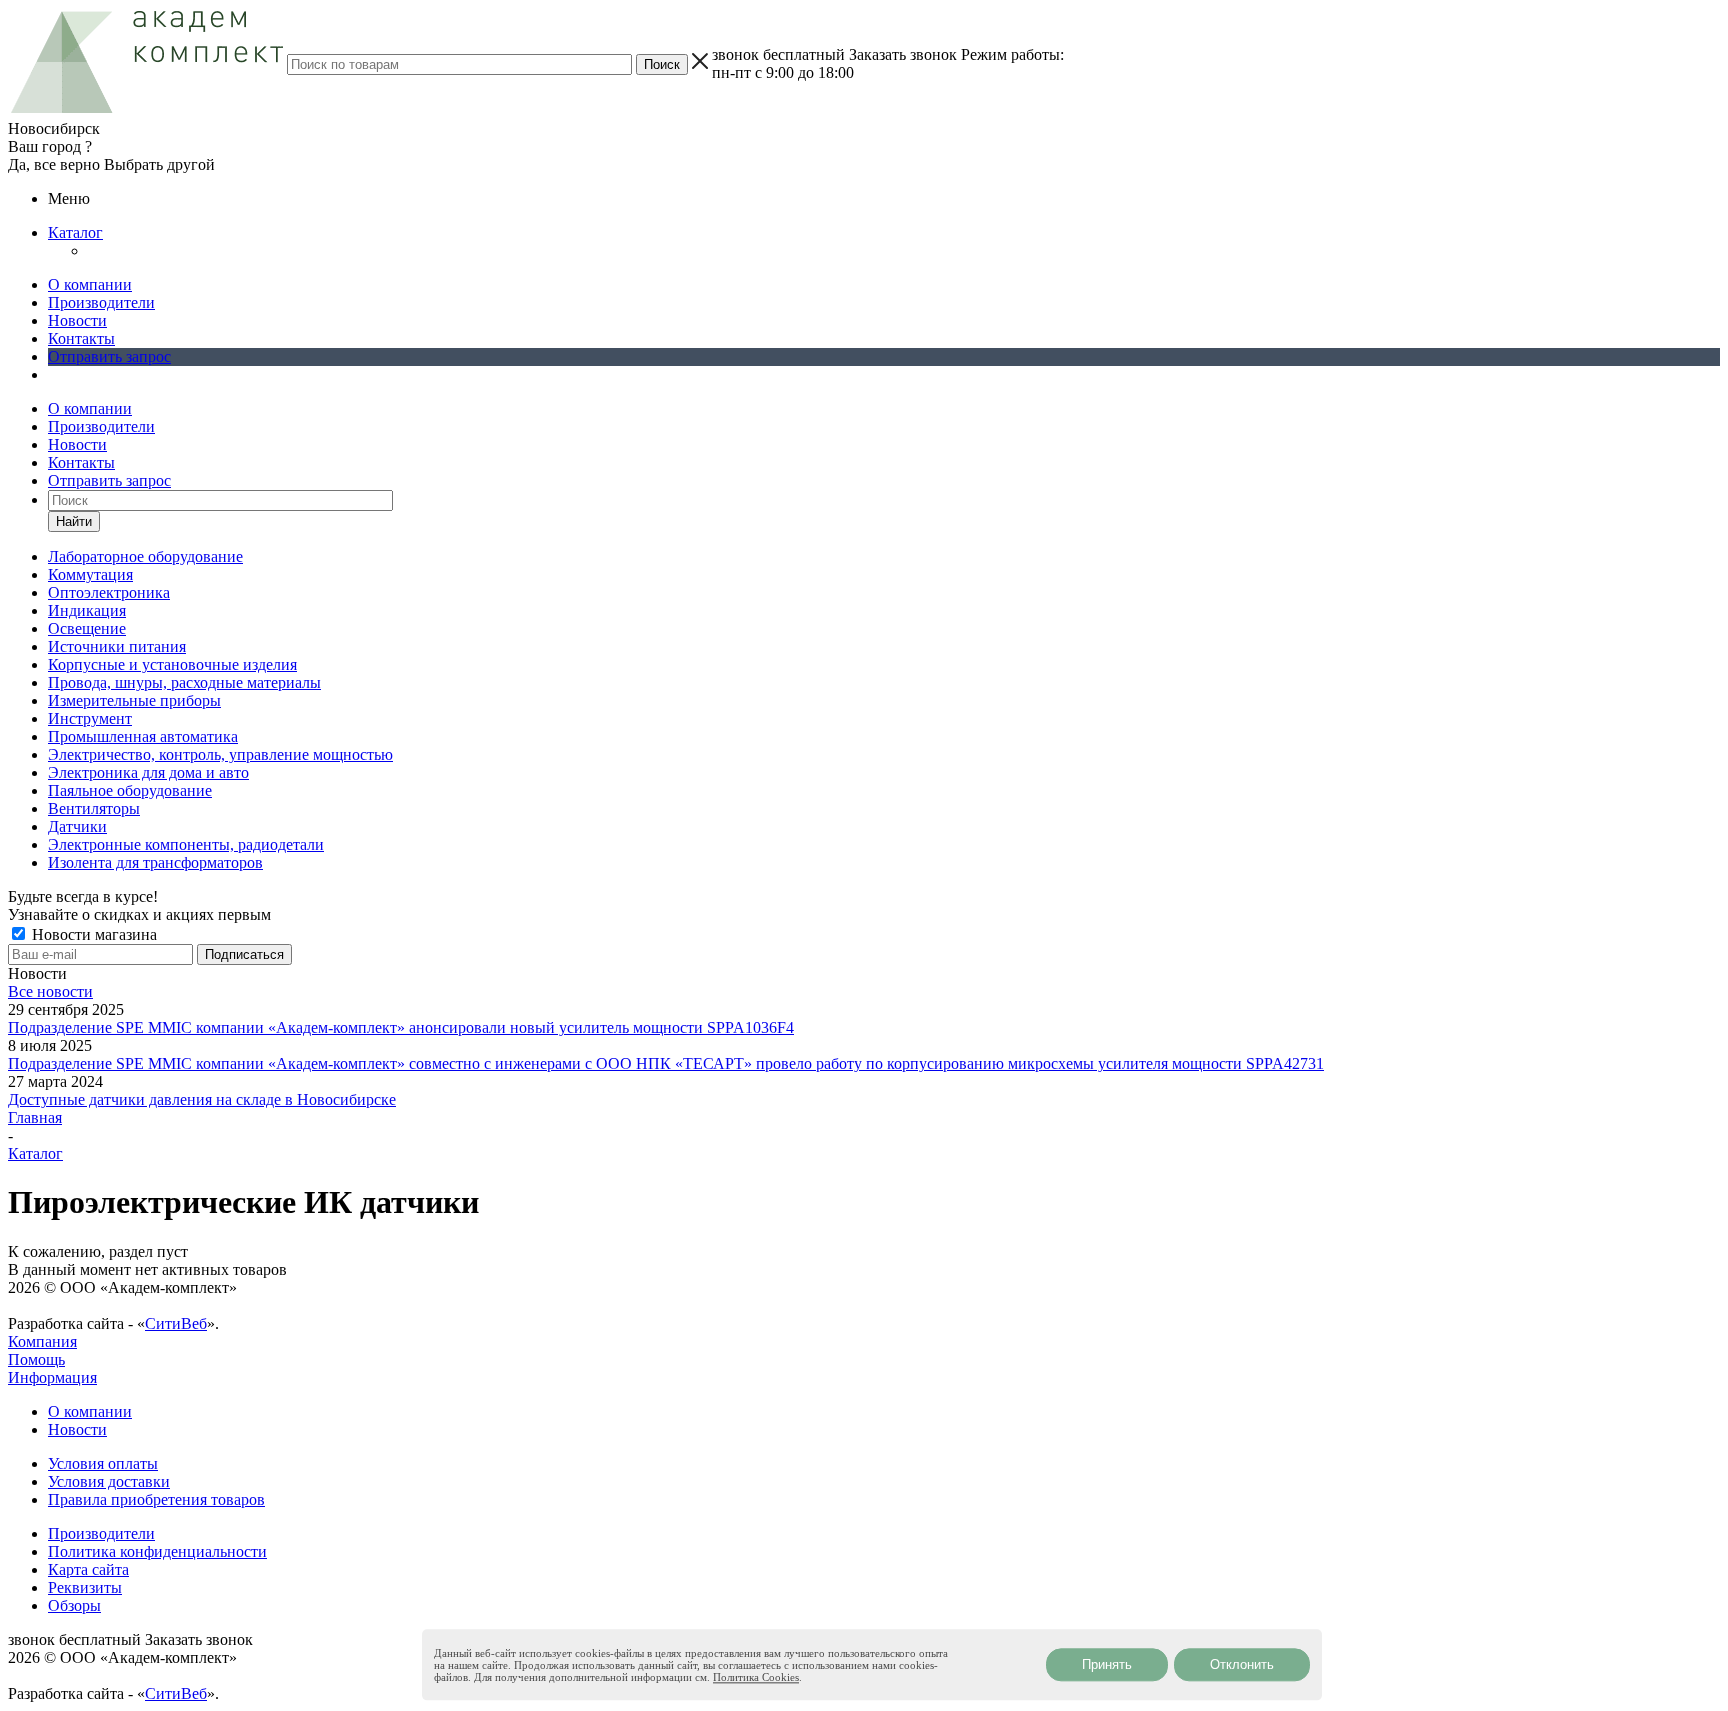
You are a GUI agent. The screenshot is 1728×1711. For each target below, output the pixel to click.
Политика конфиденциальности (157, 1551)
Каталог (75, 232)
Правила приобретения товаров (156, 1499)
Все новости (50, 991)
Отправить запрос (109, 356)
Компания (42, 1341)
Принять (1107, 1664)
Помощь (36, 1359)
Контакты (81, 338)
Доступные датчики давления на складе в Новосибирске (202, 1099)
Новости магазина (92, 934)
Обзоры (74, 1605)
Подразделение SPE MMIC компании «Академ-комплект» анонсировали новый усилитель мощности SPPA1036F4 (401, 1027)
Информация (52, 1377)
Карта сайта (88, 1569)
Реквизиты (85, 1587)
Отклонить (1242, 1664)
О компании (90, 284)
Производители (101, 302)
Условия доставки (109, 1481)
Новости (77, 320)
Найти (74, 521)
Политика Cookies (756, 1677)
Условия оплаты (103, 1463)
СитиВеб (176, 1323)
